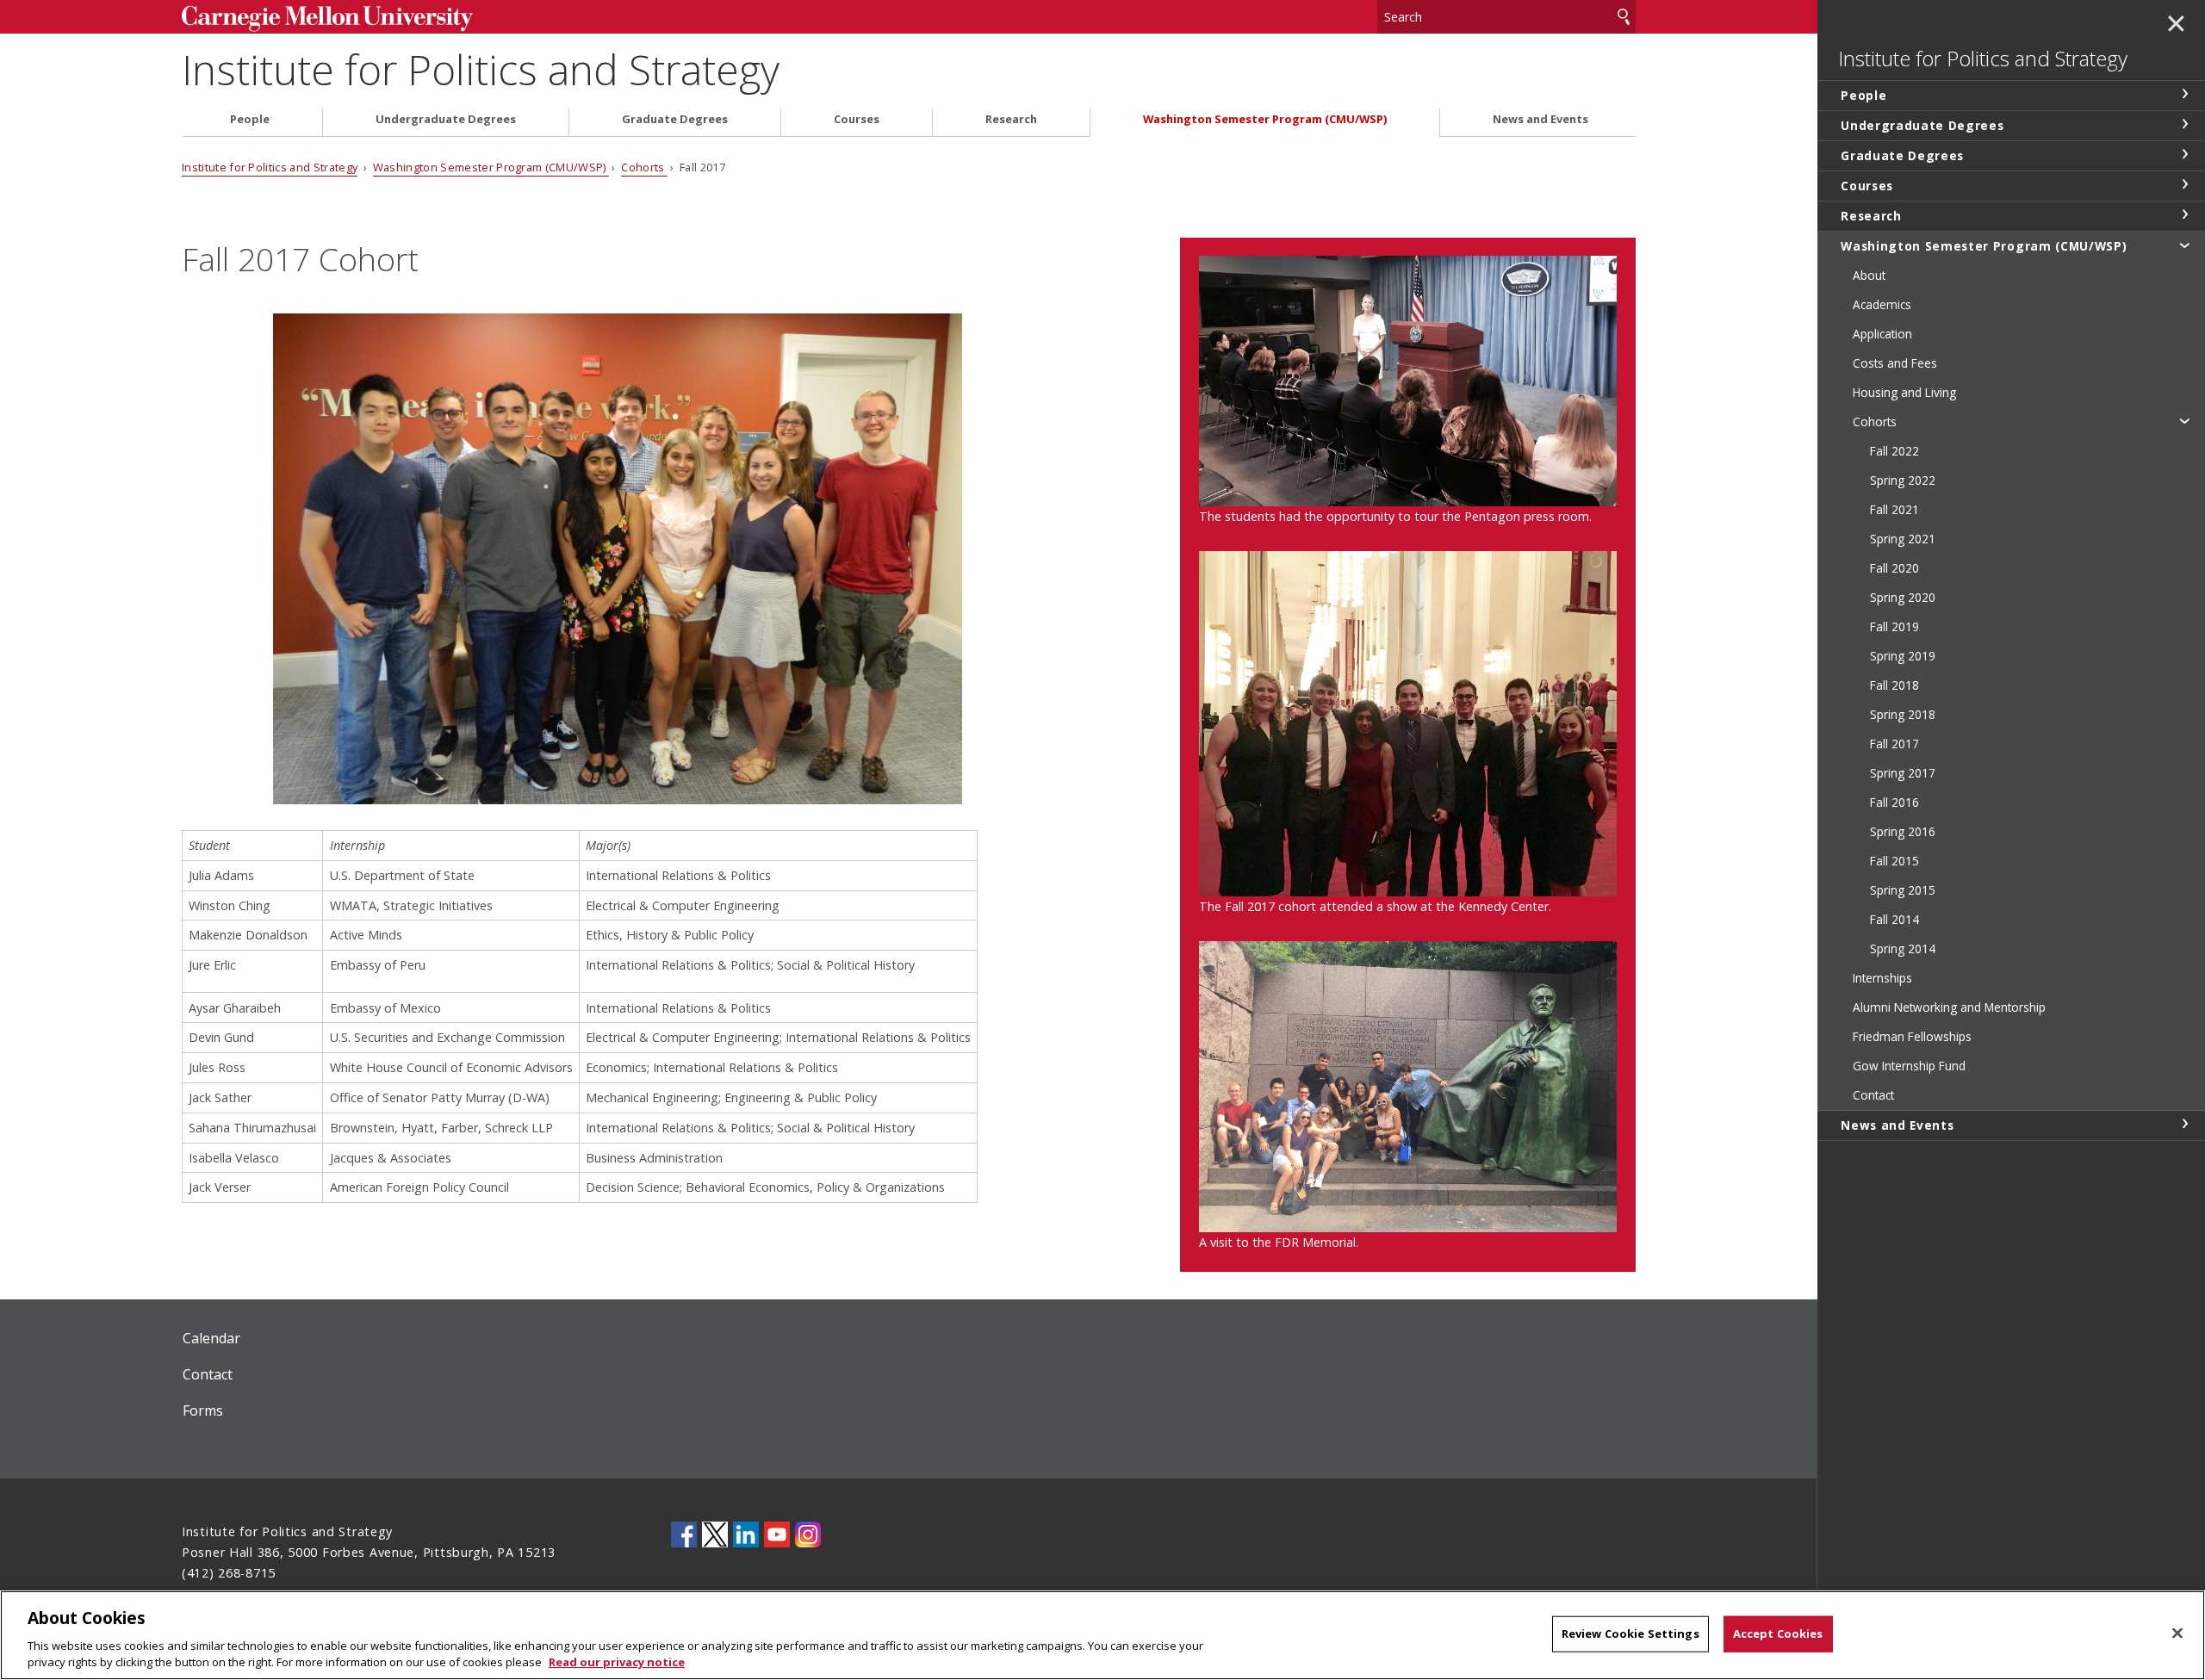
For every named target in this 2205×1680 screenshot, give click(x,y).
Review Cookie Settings (1630, 1634)
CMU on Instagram (808, 1534)
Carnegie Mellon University (349, 19)
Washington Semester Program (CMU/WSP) (1265, 119)
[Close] (2177, 1634)
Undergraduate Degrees (446, 119)
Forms (203, 1410)
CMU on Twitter (715, 1534)
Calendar (211, 1338)
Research (1011, 119)
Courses (857, 119)
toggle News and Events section (2184, 1124)
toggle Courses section (2184, 184)
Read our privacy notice (617, 1662)
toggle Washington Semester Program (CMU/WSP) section (2184, 245)
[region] (1102, 1635)
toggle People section (2184, 94)
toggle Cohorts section (2184, 420)
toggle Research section (2184, 214)
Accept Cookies (1778, 1634)
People (250, 119)
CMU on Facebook (684, 1534)
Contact (208, 1374)
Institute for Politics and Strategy (481, 69)
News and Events (1540, 119)
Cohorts (644, 167)
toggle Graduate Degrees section (2184, 154)
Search (1624, 17)
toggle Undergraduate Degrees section (2184, 124)
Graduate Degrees (675, 119)
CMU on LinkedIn (746, 1534)
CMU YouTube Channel (777, 1534)
